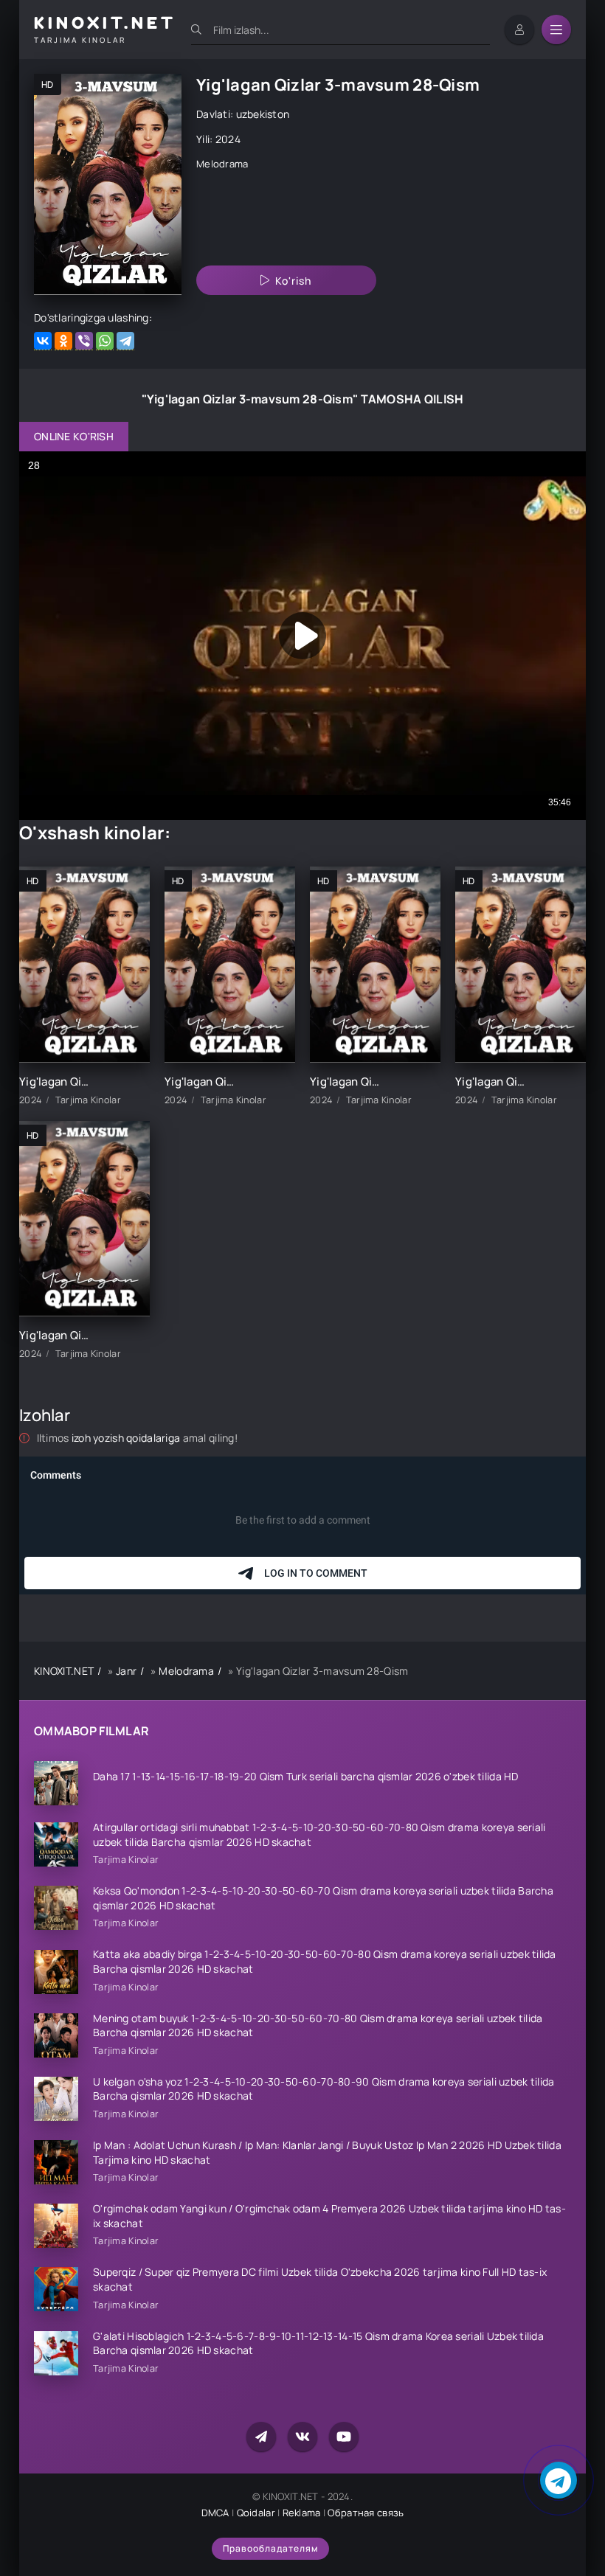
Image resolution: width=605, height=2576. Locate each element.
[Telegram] (125, 341)
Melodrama (222, 164)
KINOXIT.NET (64, 1671)
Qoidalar (256, 2513)
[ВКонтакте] (43, 341)
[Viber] (84, 341)
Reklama (302, 2513)
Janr (126, 1671)
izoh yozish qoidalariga (127, 1438)
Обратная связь (366, 2513)
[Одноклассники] (63, 341)
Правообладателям (270, 2548)
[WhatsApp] (105, 341)
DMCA (215, 2513)
